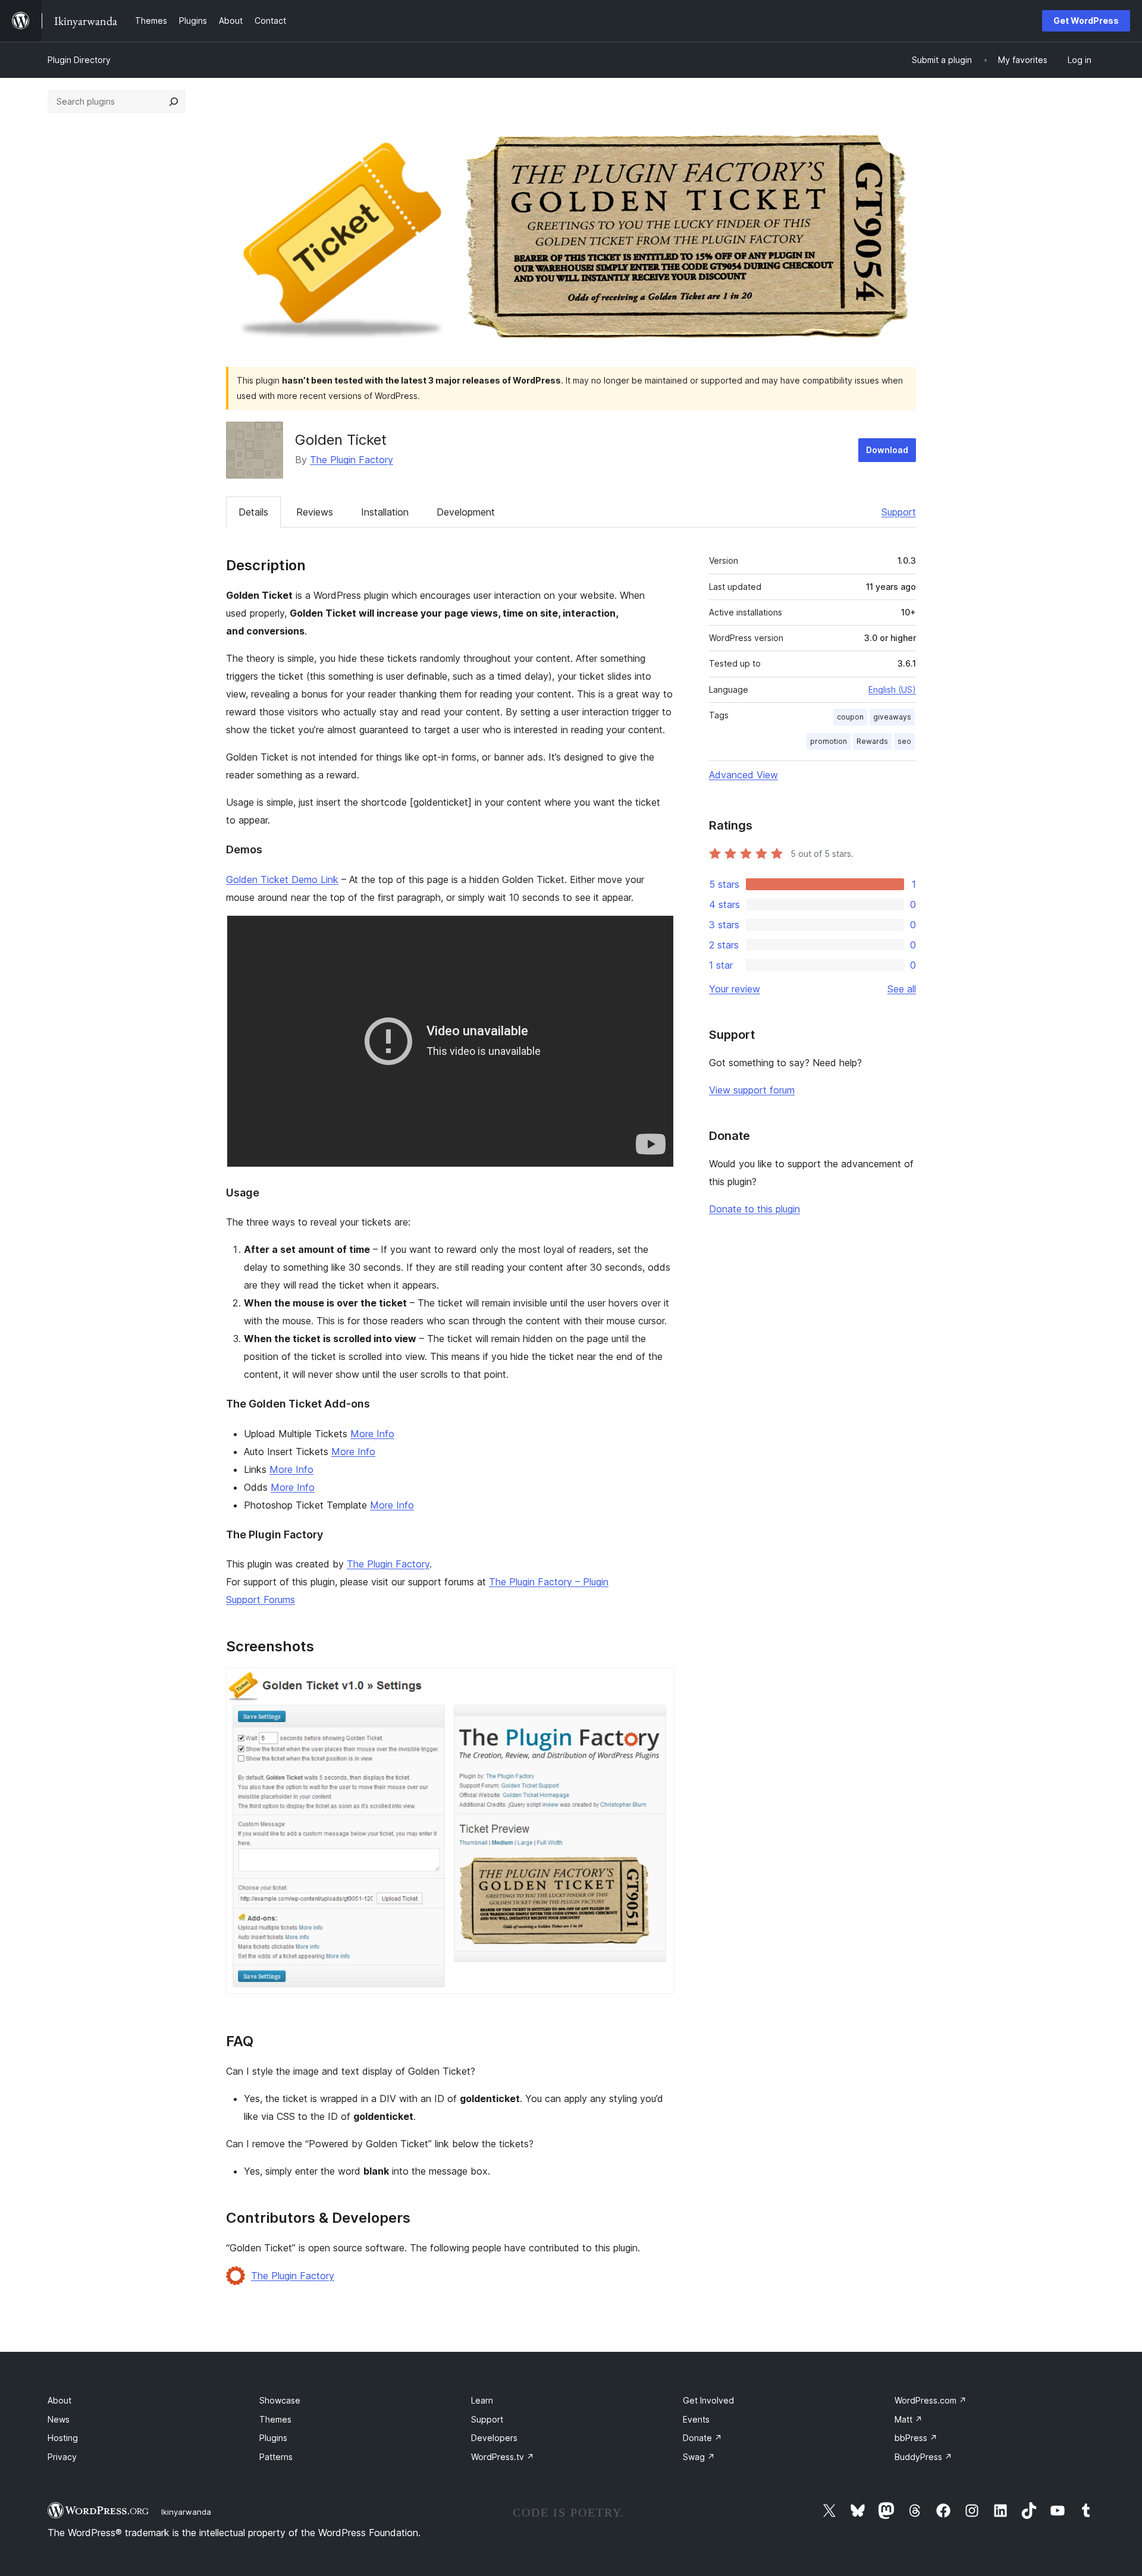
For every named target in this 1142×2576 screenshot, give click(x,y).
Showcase (280, 2400)
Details (253, 512)
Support (899, 512)
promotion (829, 741)
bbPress (916, 2438)
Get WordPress (1086, 21)
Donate (702, 2438)
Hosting (63, 2438)
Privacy (62, 2457)
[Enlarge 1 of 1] (658, 1683)
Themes (275, 2419)
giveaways (892, 717)
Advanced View (743, 775)
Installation (385, 512)
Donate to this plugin (754, 1209)
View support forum (752, 1090)
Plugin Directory (79, 60)
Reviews (315, 512)
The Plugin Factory (352, 460)
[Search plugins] (174, 102)
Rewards (872, 741)
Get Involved (708, 2400)
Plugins (273, 2438)
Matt (909, 2419)
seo (904, 741)
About (59, 2400)
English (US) (892, 689)
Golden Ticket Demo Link (282, 879)
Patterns (276, 2457)
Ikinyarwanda (186, 2512)
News (59, 2419)
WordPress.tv (503, 2457)
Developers (494, 2438)
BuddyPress (923, 2457)
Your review (735, 989)
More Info (372, 1434)
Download (887, 450)
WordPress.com (931, 2400)
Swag (699, 2457)
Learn (482, 2400)
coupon (850, 717)
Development (466, 512)
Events (696, 2419)
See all (902, 989)
